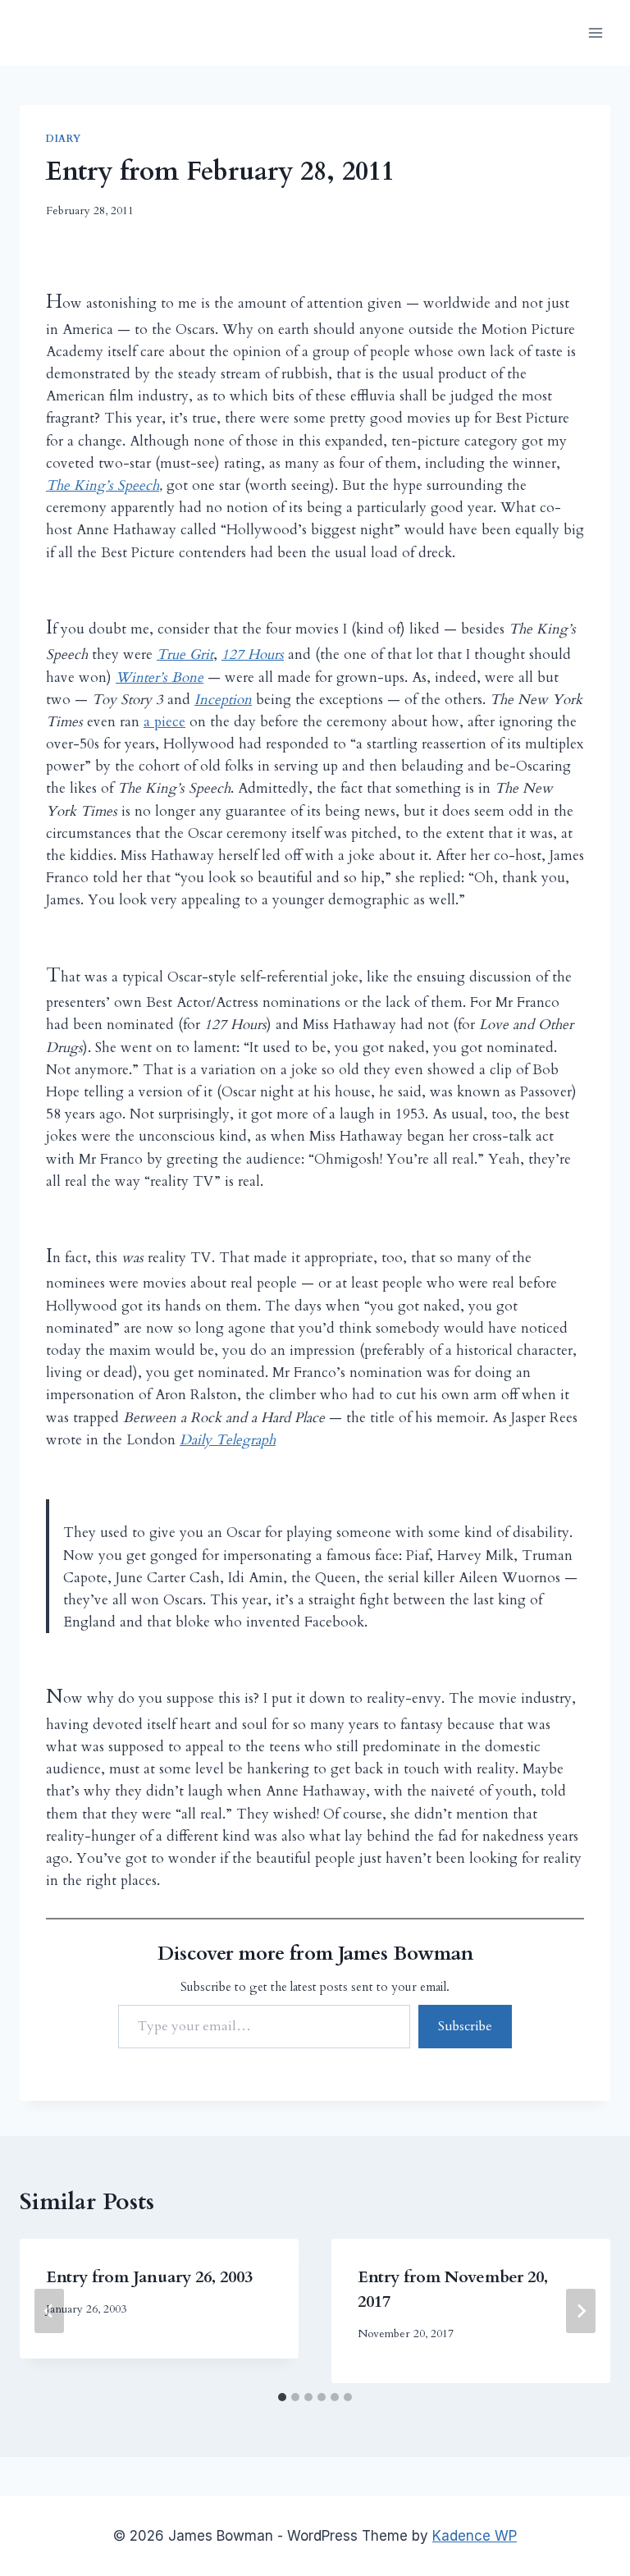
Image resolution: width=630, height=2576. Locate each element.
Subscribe (465, 2026)
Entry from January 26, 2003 (149, 2277)
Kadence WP (475, 2536)
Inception (223, 700)
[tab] (282, 2397)
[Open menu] (595, 32)
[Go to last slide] (49, 2311)
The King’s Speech (103, 485)
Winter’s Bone (160, 677)
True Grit (185, 654)
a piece (164, 722)
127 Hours (253, 654)
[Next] (581, 2311)
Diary (64, 139)
